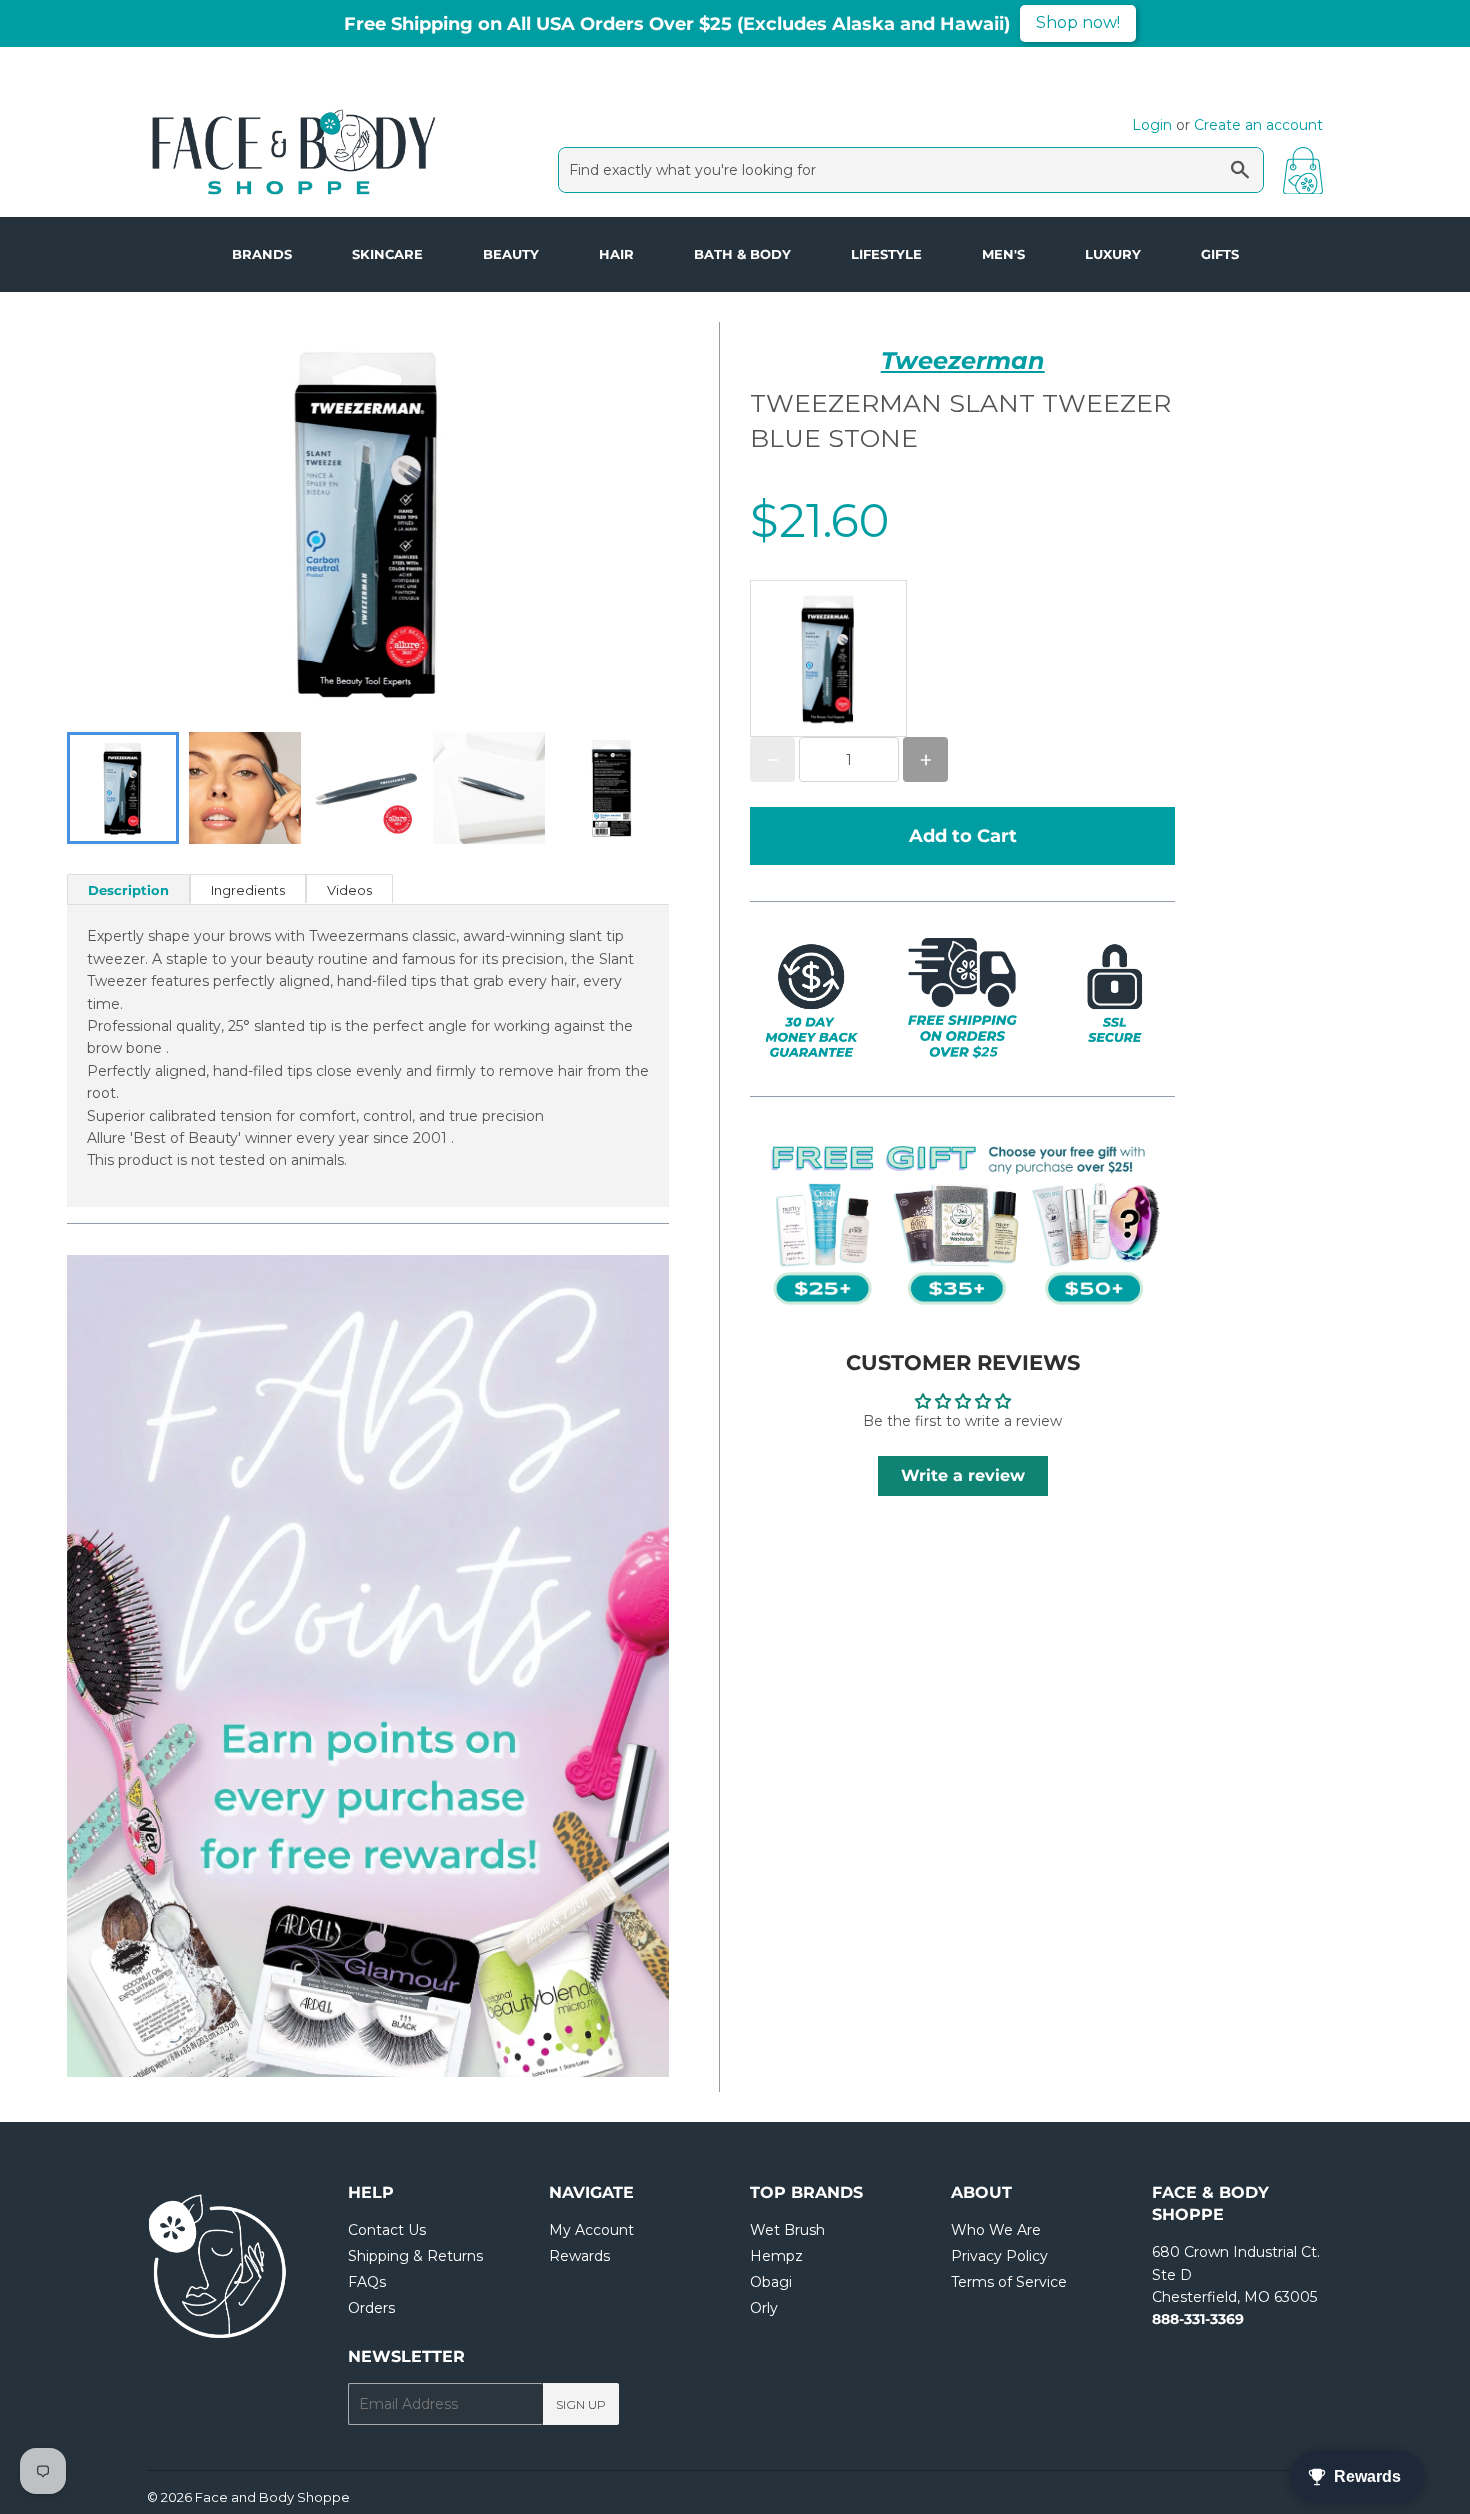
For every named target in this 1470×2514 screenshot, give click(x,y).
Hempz (776, 2256)
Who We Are (996, 2230)
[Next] (609, 1666)
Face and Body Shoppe (272, 2497)
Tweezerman (963, 360)
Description (128, 890)
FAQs (367, 2282)
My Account (591, 2230)
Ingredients (248, 890)
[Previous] (127, 1666)
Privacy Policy (999, 2256)
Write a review (963, 1475)
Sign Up (581, 2404)
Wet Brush (787, 2230)
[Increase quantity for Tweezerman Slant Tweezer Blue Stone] (925, 759)
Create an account (1258, 125)
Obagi (771, 2282)
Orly (764, 2308)
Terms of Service (1009, 2282)
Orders (371, 2308)
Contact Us (387, 2230)
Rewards (579, 2256)
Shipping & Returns (415, 2256)
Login (1152, 125)
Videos (349, 890)
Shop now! (1078, 22)
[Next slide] (641, 788)
